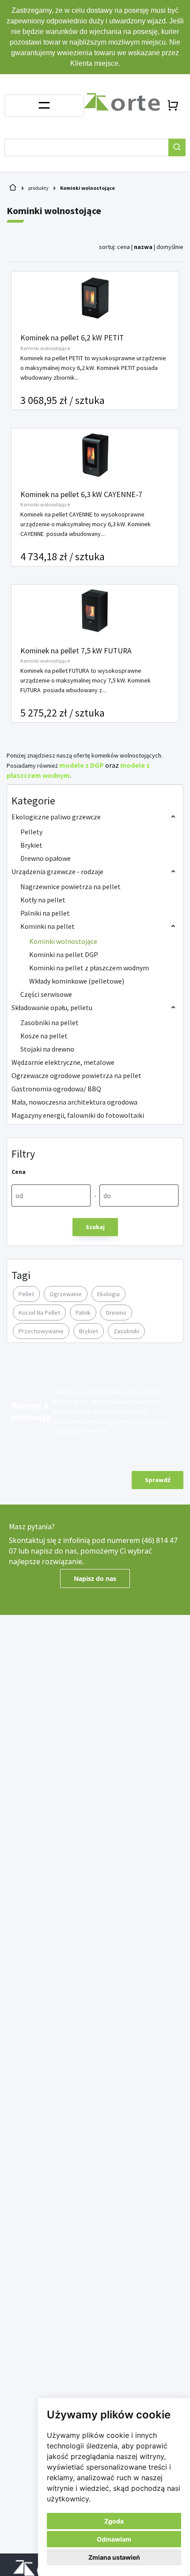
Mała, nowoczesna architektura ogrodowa (74, 1102)
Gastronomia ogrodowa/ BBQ (56, 1089)
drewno (116, 1313)
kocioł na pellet (39, 1313)
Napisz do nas (95, 1578)
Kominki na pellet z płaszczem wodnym (89, 968)
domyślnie (170, 247)
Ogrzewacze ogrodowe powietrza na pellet (76, 1075)
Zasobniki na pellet (49, 1022)
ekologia (108, 1294)
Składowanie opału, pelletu (52, 1007)
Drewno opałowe (46, 858)
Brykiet (31, 845)
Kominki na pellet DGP (64, 954)
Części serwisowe (46, 994)
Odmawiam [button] (114, 2539)
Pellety (31, 832)
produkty (38, 188)
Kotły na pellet (43, 900)
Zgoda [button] (114, 2521)
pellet (26, 1294)
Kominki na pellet (47, 926)
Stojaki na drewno (47, 1049)
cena (123, 247)
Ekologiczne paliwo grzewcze (56, 817)
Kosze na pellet (44, 1036)
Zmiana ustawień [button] (114, 2557)
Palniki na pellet (45, 913)
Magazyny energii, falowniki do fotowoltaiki (78, 1115)
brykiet (89, 1331)
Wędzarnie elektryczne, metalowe (63, 1062)
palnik (83, 1313)
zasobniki (126, 1331)
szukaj (95, 1227)
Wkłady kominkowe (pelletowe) (77, 981)
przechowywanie (41, 1331)
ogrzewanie (66, 1294)
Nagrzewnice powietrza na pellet (70, 886)
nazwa (143, 247)
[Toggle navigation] (44, 106)
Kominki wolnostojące (87, 188)
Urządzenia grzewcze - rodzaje (57, 871)
